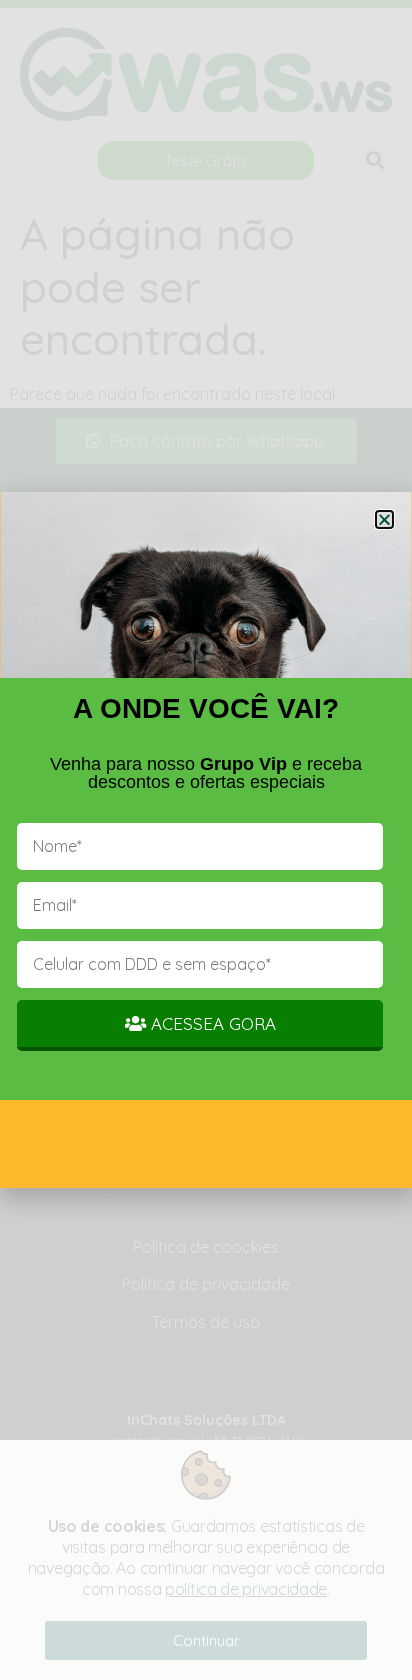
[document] (206, 840)
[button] (384, 519)
